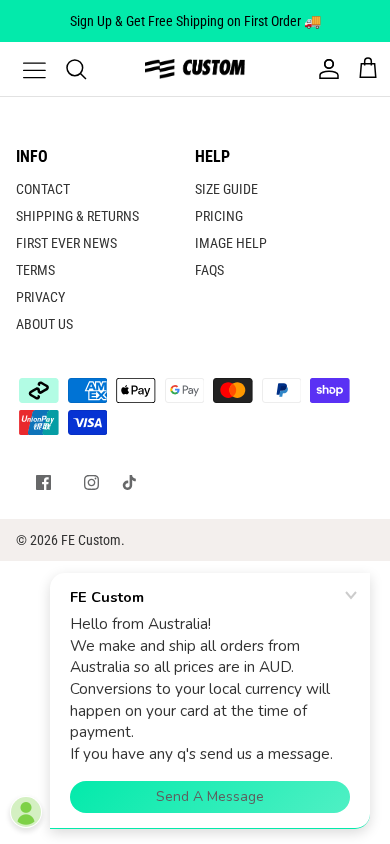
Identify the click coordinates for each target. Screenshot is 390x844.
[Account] (324, 69)
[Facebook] (43, 482)
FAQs (209, 270)
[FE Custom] (195, 68)
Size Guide (226, 189)
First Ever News (66, 243)
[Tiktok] (129, 482)
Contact (43, 189)
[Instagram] (91, 482)
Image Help (231, 243)
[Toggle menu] (22, 69)
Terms (35, 270)
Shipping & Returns (77, 216)
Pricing (219, 216)
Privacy (40, 297)
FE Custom (91, 540)
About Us (44, 324)
